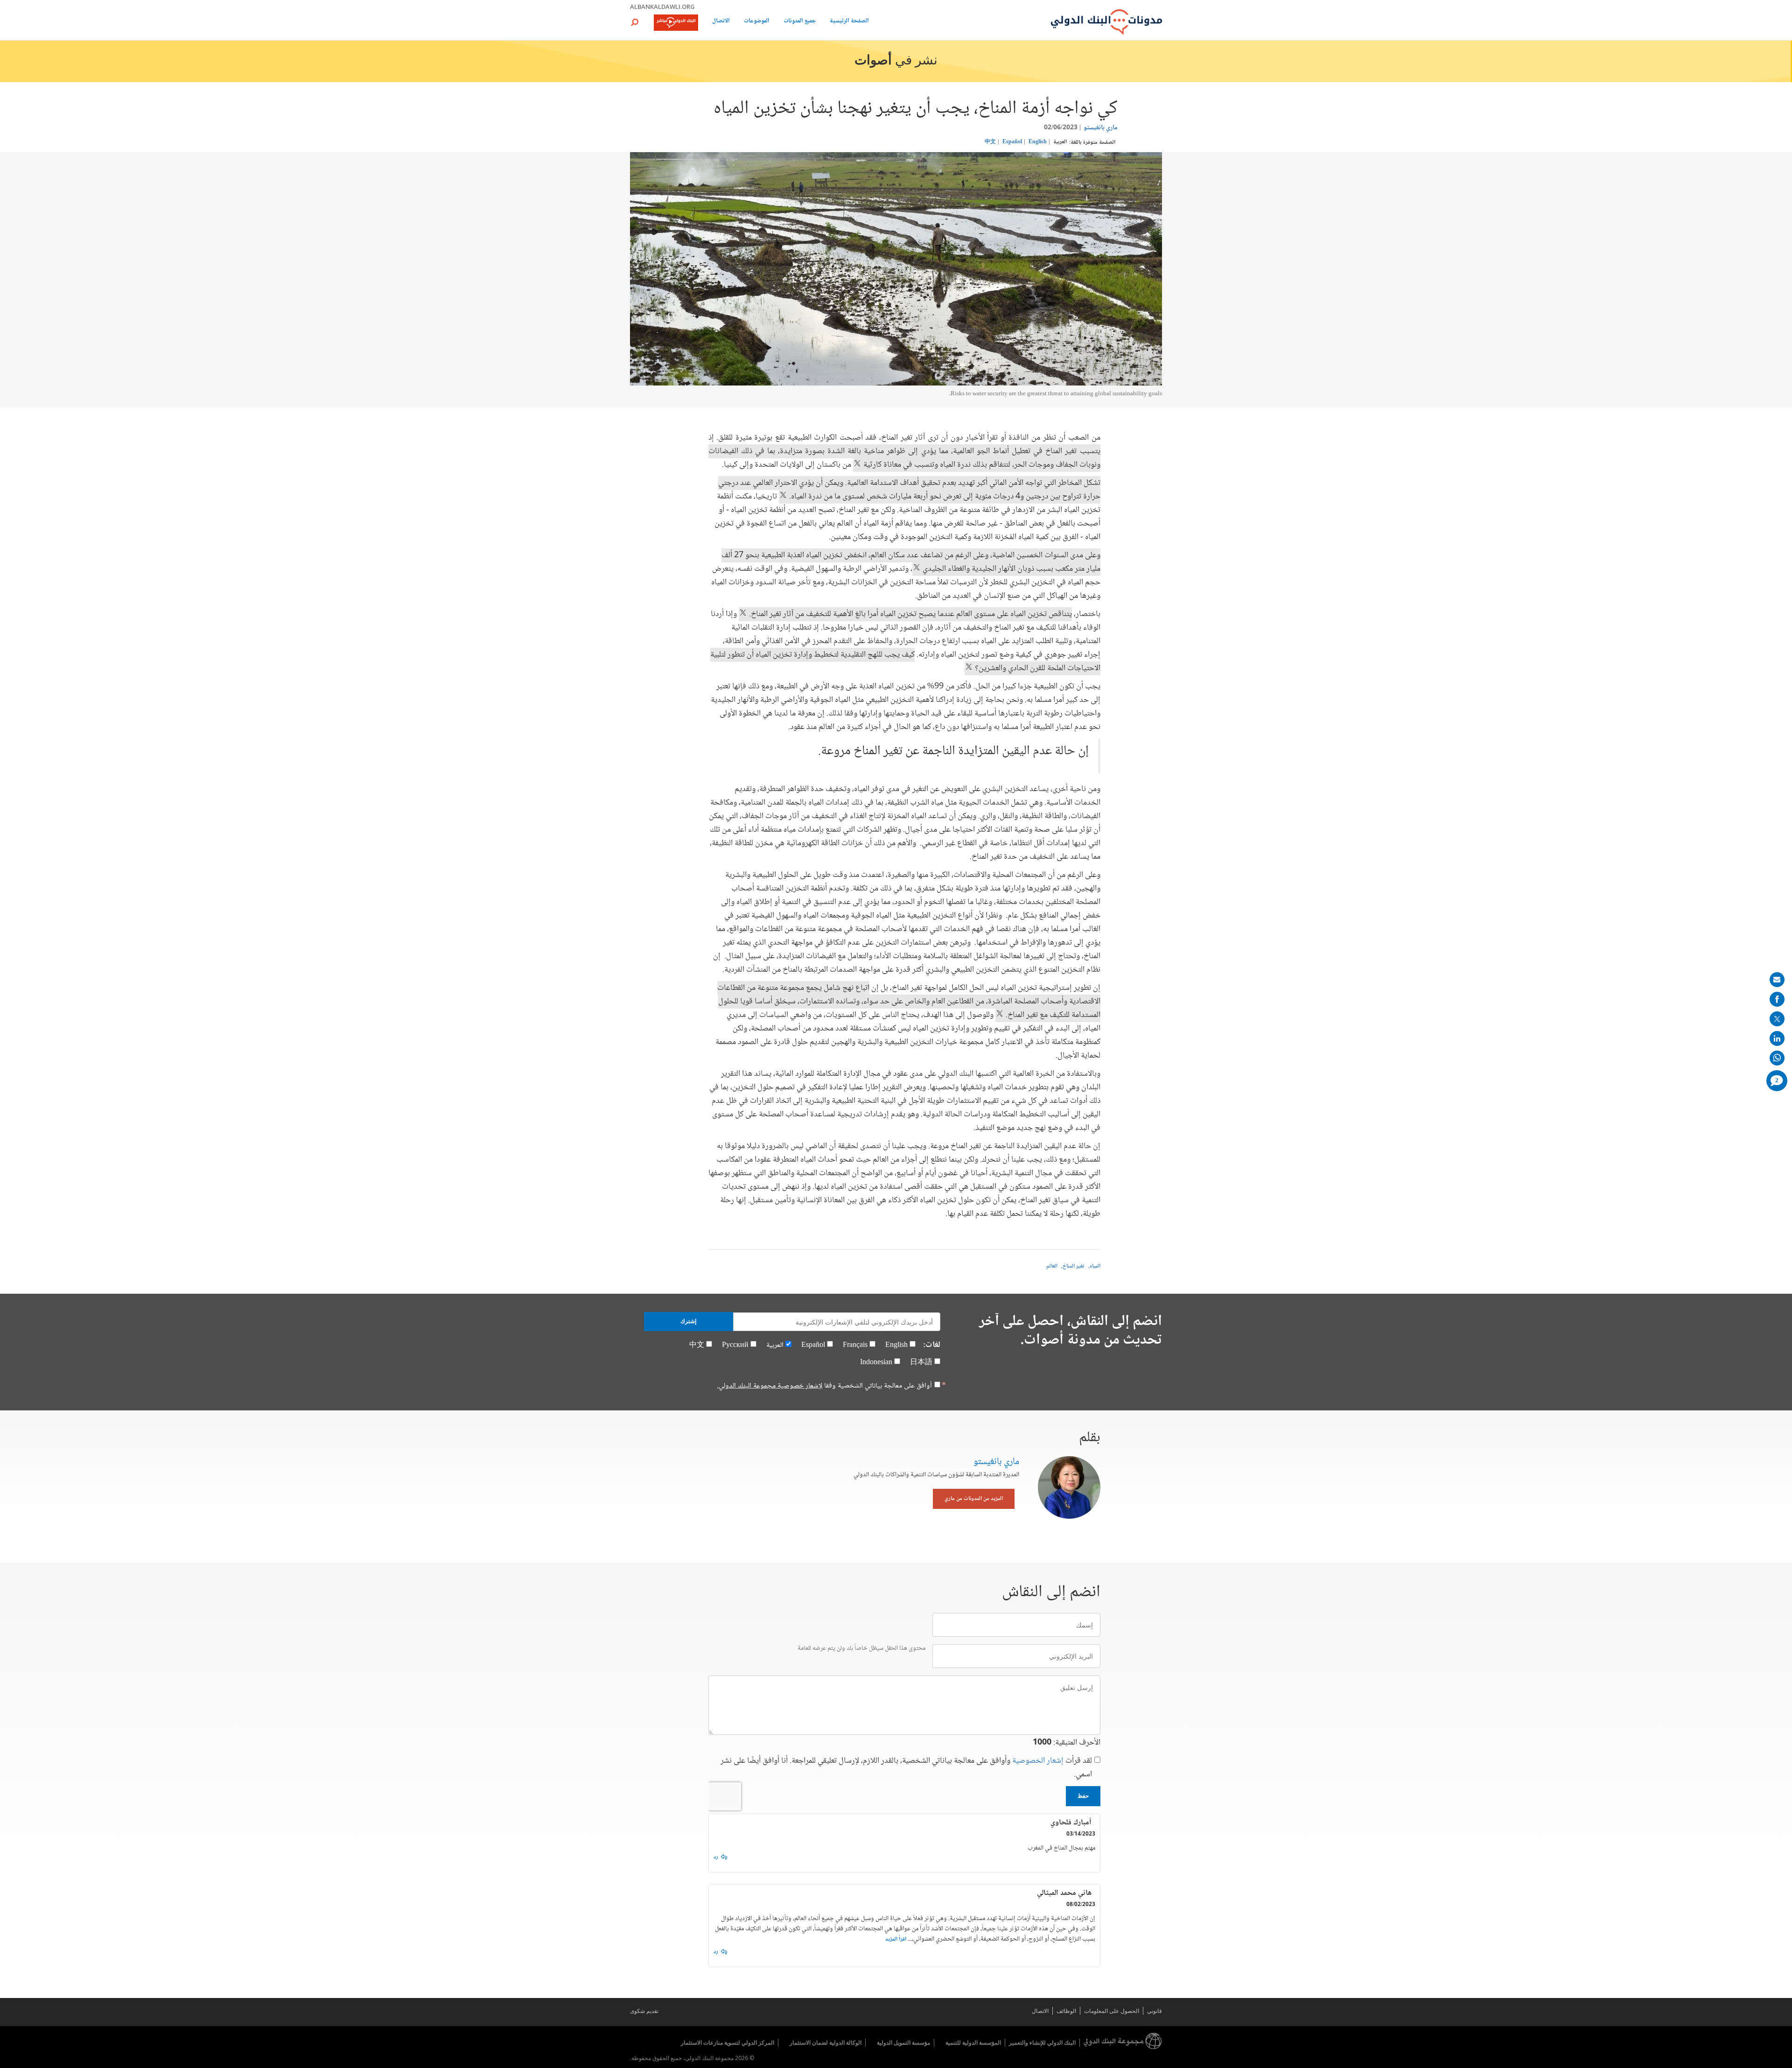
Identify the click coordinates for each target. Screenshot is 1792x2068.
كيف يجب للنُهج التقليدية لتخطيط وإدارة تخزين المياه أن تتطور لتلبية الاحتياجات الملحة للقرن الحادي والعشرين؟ (905, 662)
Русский (735, 1345)
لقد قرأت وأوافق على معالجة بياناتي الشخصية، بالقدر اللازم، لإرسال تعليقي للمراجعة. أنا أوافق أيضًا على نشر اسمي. (906, 1768)
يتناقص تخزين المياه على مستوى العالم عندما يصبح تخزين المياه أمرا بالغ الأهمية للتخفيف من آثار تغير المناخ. (910, 614)
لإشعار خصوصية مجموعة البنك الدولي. (770, 1386)
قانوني (1155, 2011)
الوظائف (1066, 2011)
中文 (990, 142)
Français (855, 1345)
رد (716, 1857)
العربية (1060, 142)
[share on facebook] (1777, 999)
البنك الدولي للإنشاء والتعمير (1042, 2043)
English (1038, 142)
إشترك (688, 1321)
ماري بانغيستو (1101, 128)
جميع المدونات (800, 22)
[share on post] (1777, 1019)
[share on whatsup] (1777, 1058)
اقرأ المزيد (896, 1939)
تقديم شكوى (644, 2011)
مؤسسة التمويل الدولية (903, 2043)
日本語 (921, 1363)
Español (1012, 142)
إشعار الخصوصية (1038, 1761)
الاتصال (721, 22)
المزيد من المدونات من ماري (974, 1499)
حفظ (1083, 1796)
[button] (635, 22)
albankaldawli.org (662, 7)
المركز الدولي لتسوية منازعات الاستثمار (728, 2043)
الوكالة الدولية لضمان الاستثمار (826, 2043)
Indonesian (876, 1363)
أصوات (873, 61)
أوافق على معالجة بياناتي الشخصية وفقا (825, 1386)
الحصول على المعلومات (1112, 2011)
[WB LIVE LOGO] (676, 23)
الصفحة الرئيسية (849, 22)
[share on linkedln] (1777, 1038)
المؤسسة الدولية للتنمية (973, 2043)
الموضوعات (757, 22)
